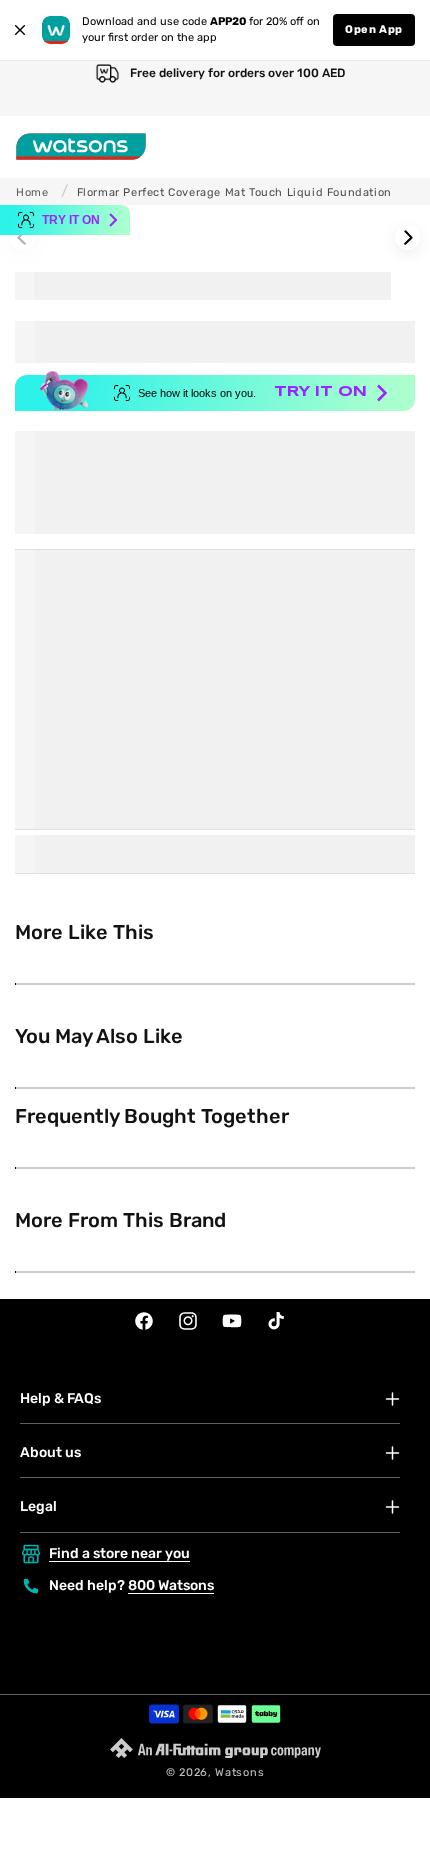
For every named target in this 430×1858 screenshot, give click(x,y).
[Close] (20, 30)
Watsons (239, 1772)
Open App (374, 29)
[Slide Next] (407, 237)
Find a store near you (119, 1553)
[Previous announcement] (35, 88)
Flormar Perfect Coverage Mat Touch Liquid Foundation (234, 192)
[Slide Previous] (22, 237)
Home (32, 192)
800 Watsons (171, 1585)
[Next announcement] (395, 88)
